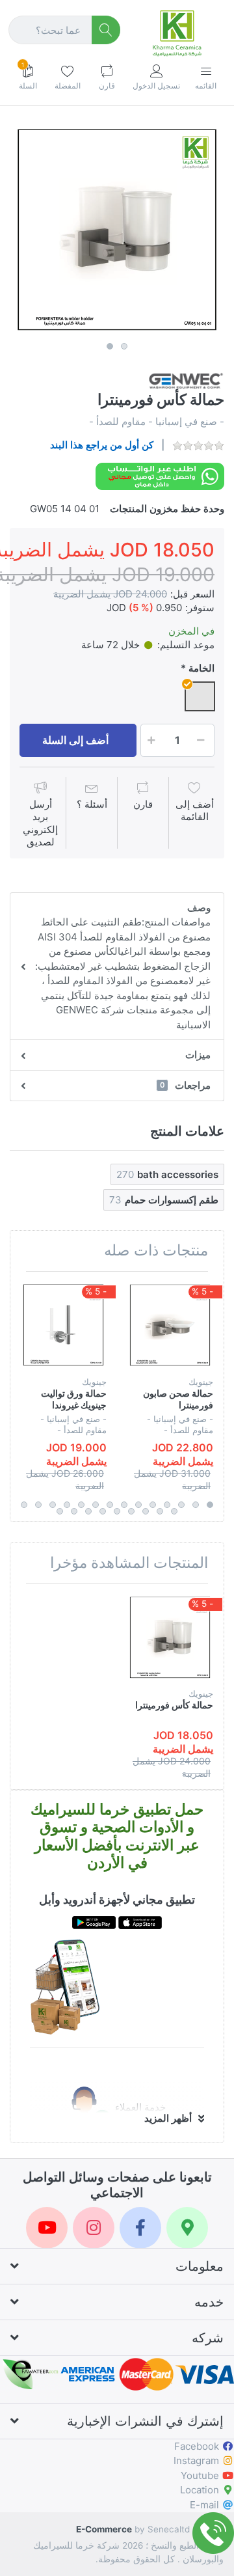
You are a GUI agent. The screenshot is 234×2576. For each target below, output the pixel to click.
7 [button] (124, 1505)
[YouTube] (47, 2228)
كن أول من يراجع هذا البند (102, 445)
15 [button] (174, 1511)
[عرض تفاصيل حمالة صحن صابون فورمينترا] (170, 1325)
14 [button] (24, 1505)
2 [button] (124, 346)
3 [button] (181, 1505)
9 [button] (96, 1505)
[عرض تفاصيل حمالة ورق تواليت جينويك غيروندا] (63, 1325)
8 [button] (110, 1505)
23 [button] (60, 1511)
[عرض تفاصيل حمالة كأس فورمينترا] (170, 1637)
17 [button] (146, 1511)
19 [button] (117, 1511)
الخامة (201, 668)
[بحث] (106, 30)
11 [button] (67, 1505)
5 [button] (153, 1505)
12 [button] (53, 1505)
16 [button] (160, 1511)
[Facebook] (140, 2228)
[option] (117, 229)
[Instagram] (94, 2228)
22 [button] (74, 1511)
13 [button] (38, 1505)
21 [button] (88, 1511)
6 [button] (138, 1505)
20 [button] (103, 1511)
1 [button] (110, 346)
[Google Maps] (187, 2228)
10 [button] (81, 1505)
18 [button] (131, 1511)
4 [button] (167, 1505)
